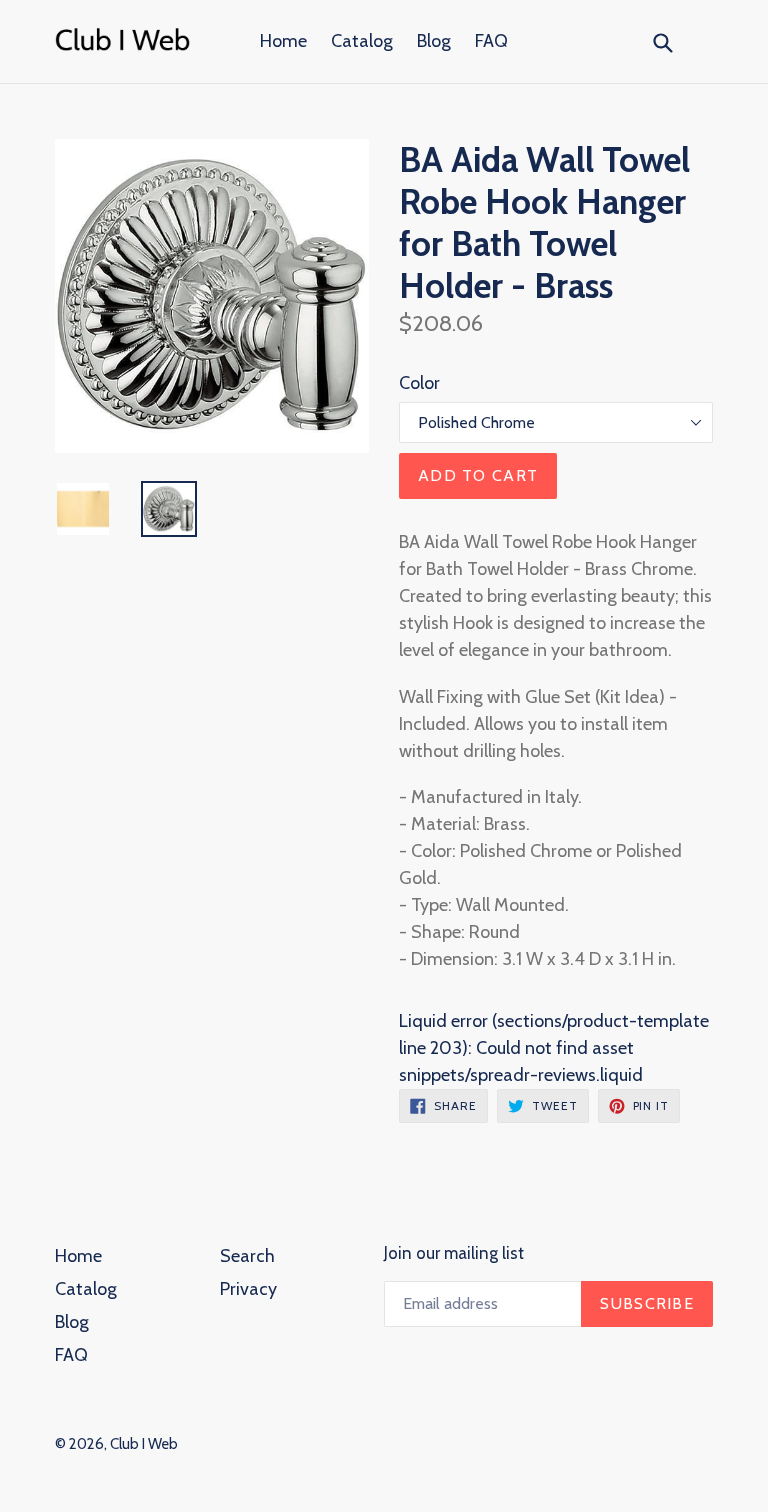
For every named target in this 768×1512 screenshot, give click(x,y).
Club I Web (144, 1444)
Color (419, 383)
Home (283, 41)
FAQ (491, 41)
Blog (434, 41)
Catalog (362, 41)
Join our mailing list (454, 1253)
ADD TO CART (478, 475)
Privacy (248, 1289)
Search (247, 1256)
